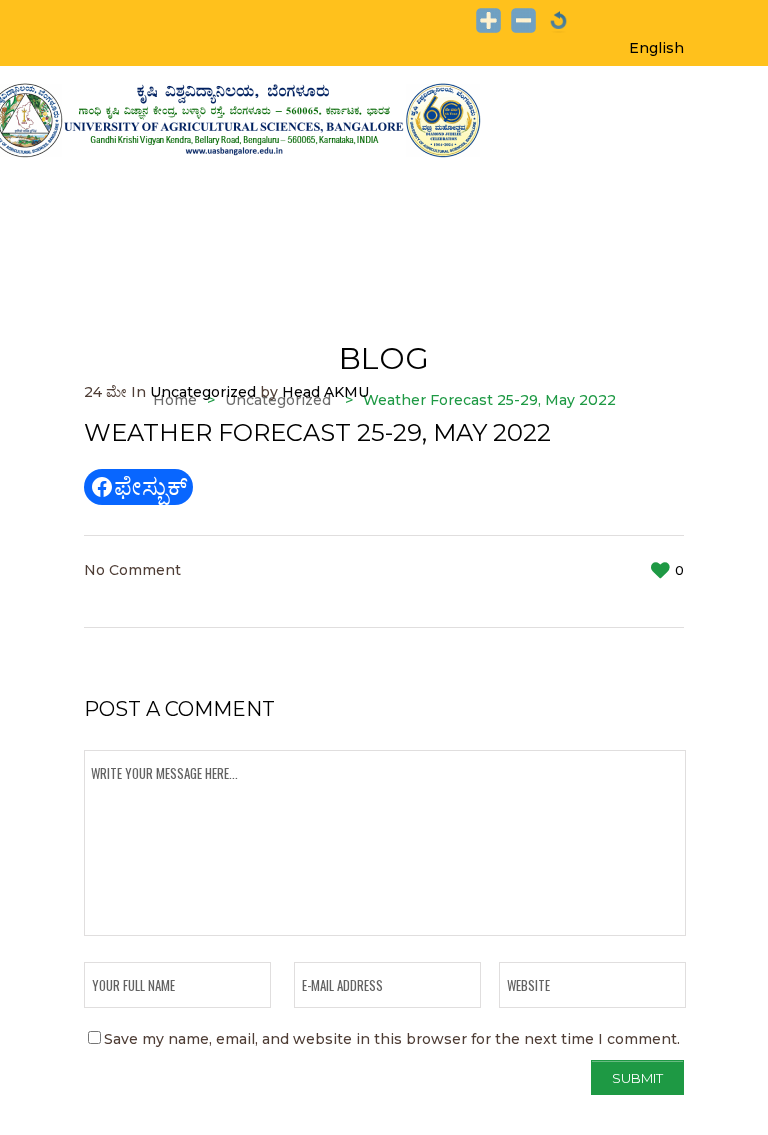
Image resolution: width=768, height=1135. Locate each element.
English (656, 48)
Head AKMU (325, 392)
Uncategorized (203, 392)
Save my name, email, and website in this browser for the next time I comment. (392, 1039)
